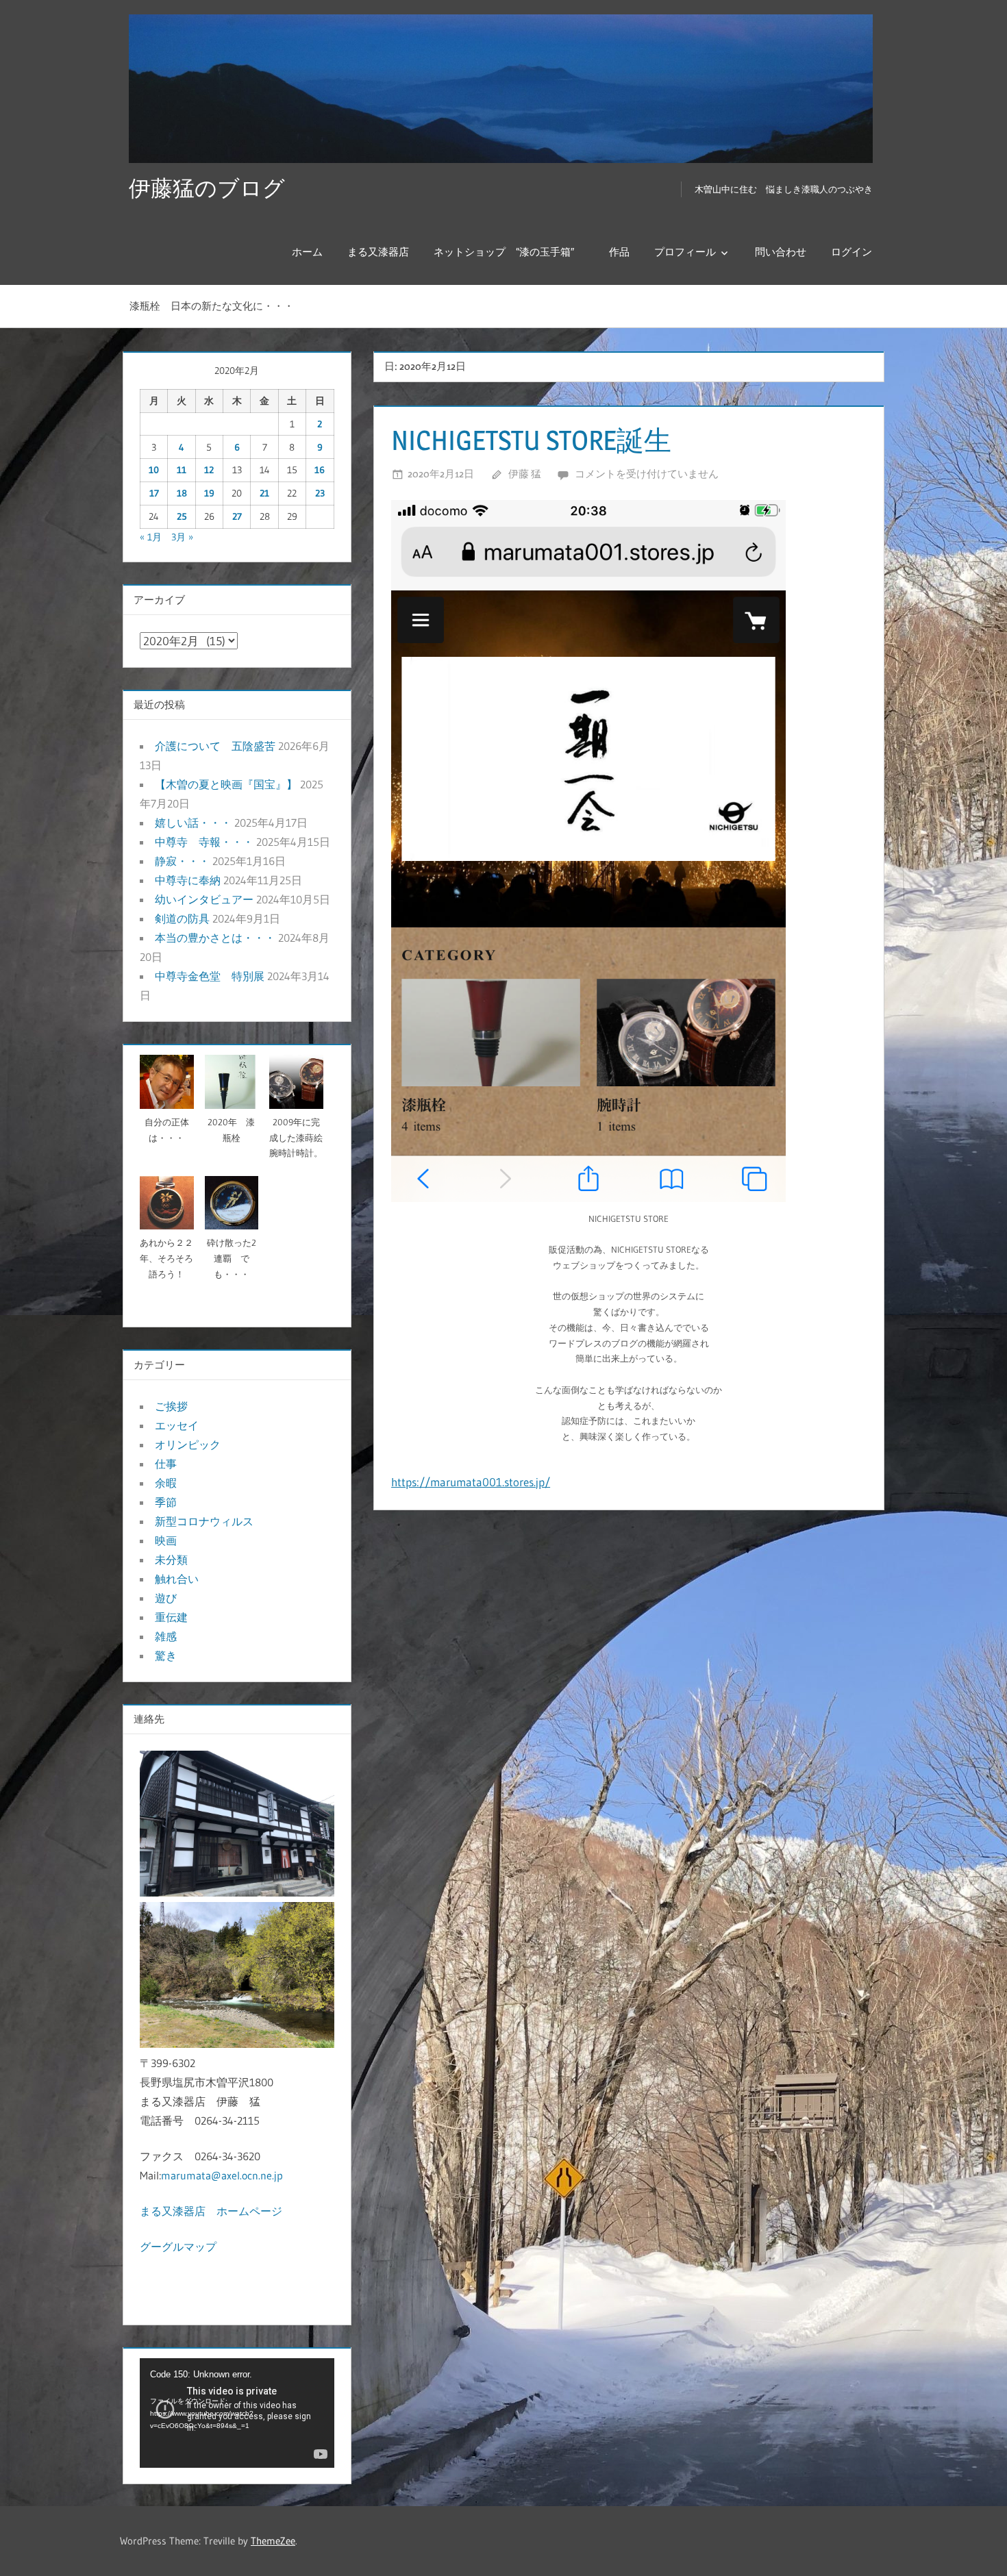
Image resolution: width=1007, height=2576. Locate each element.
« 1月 (151, 537)
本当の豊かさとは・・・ (215, 938)
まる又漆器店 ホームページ (211, 2211)
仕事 (166, 1464)
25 (182, 516)
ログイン (851, 252)
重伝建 (171, 1617)
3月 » (182, 537)
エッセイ (177, 1425)
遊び (166, 1598)
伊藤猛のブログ (207, 188)
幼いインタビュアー (204, 899)
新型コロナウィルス (204, 1521)
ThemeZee (273, 2541)
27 (237, 516)
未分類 (171, 1560)
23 (320, 493)
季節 (166, 1502)
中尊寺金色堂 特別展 (210, 976)
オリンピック (188, 1445)
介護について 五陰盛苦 (215, 746)
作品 (619, 252)
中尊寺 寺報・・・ (204, 842)
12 (209, 470)
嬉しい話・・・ (193, 823)
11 (182, 470)
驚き (166, 1655)
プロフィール (685, 252)
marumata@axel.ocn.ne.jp (222, 2175)
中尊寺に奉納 (188, 880)
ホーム (307, 252)
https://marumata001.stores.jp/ (471, 1482)
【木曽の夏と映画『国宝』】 (226, 784)
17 (154, 493)
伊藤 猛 (525, 474)
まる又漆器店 (378, 252)
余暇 (166, 1483)
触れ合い (177, 1579)
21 (264, 493)
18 (182, 493)
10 (154, 470)
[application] (237, 2413)
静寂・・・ (182, 861)
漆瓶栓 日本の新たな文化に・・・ (212, 306)
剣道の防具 (182, 918)
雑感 (166, 1636)
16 (320, 470)
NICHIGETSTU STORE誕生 (531, 440)
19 (209, 493)
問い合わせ (781, 252)
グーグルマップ (178, 2247)
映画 (166, 1540)
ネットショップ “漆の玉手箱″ (509, 252)
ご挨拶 (171, 1406)
